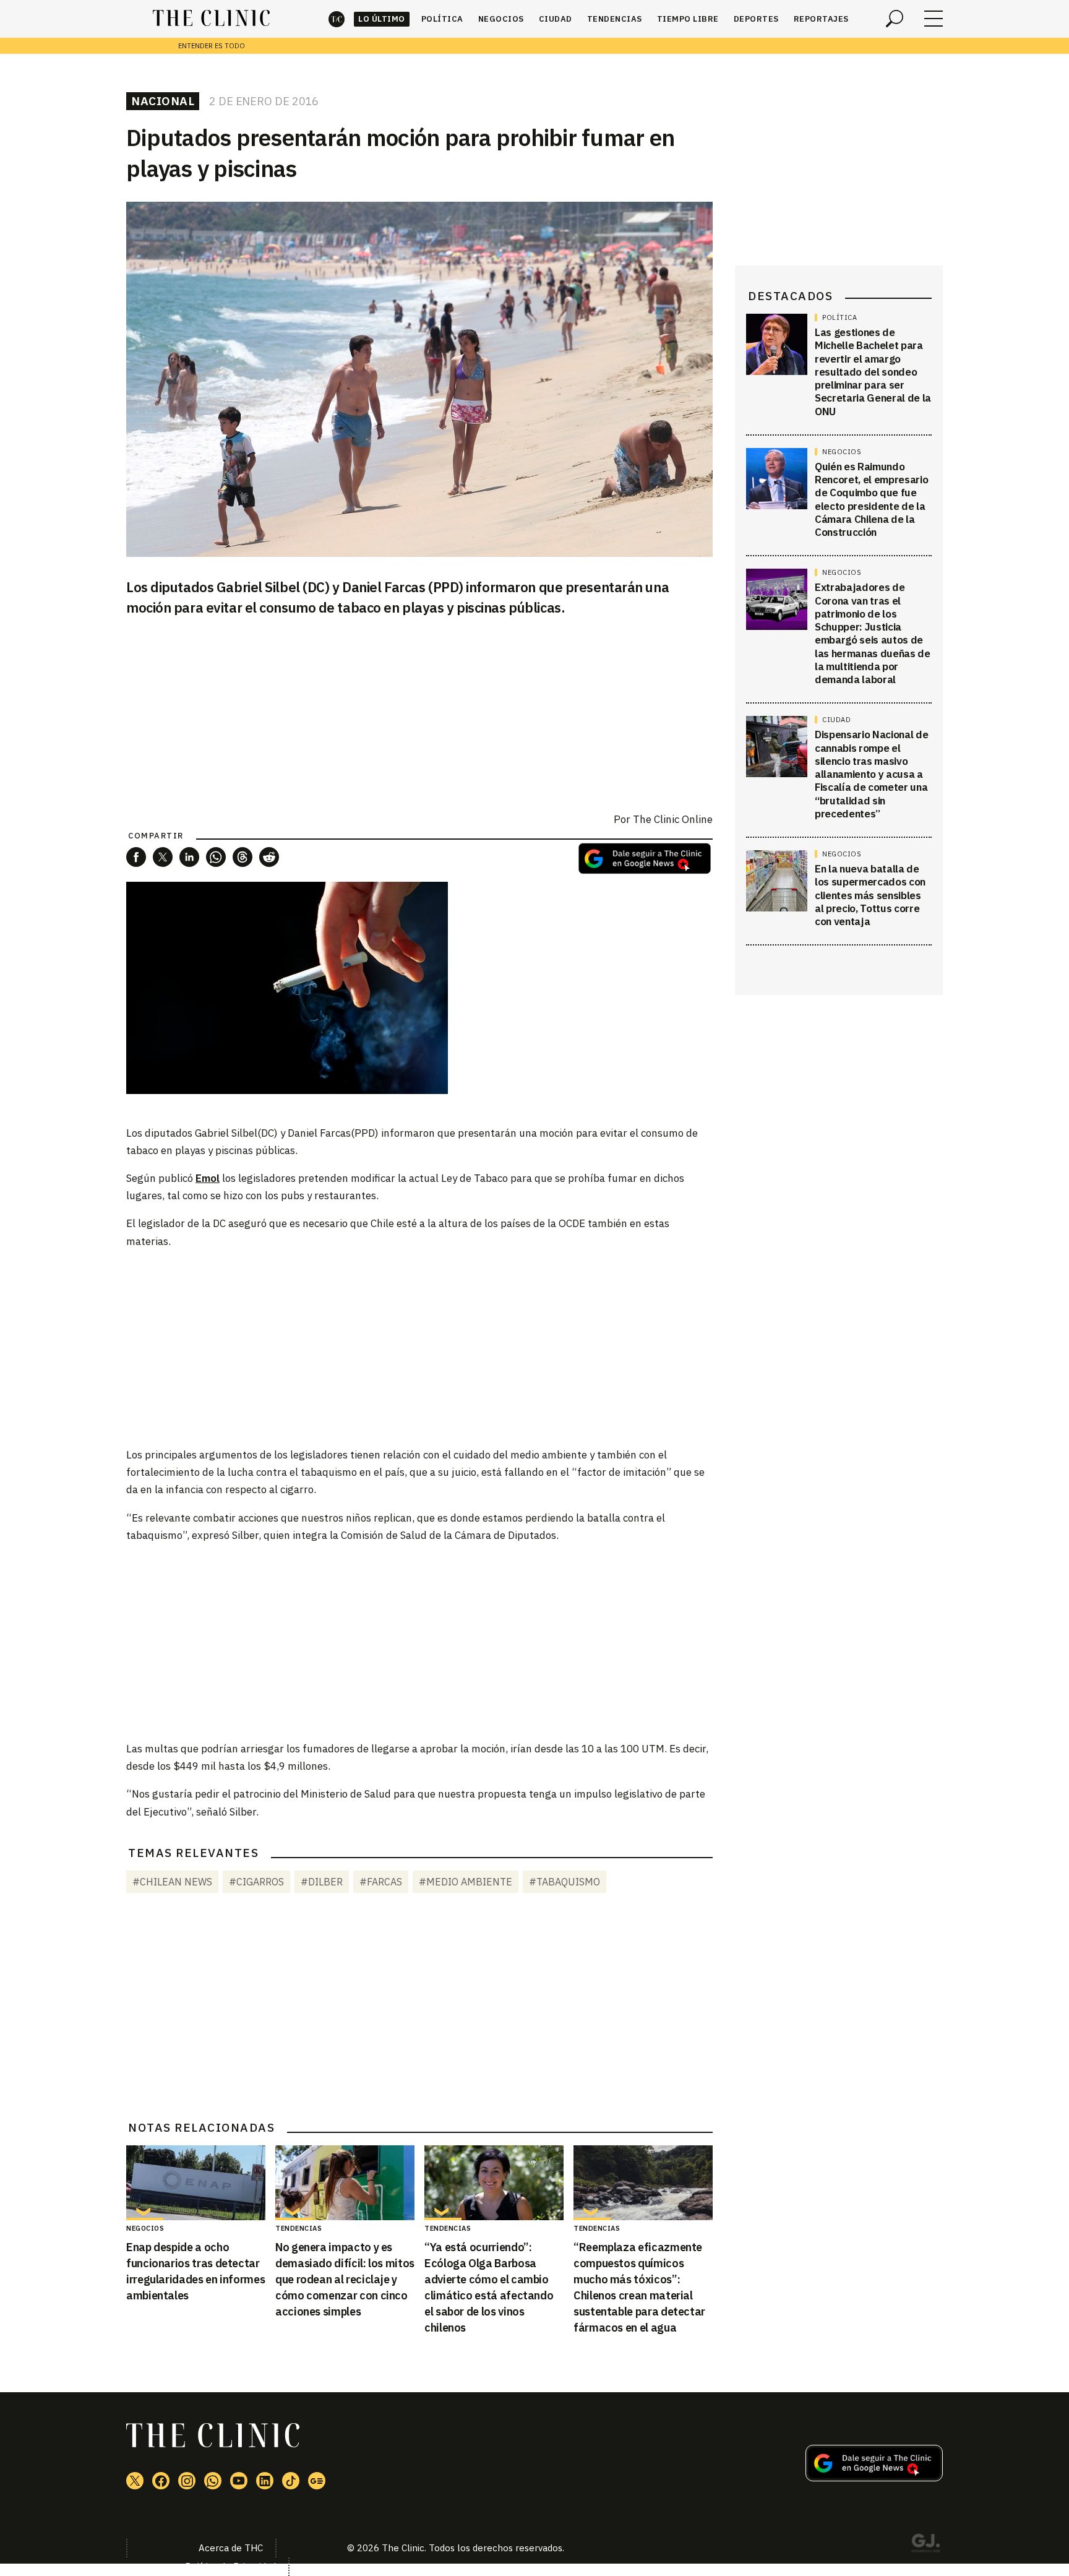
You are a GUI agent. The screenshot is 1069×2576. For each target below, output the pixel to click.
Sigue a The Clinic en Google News (645, 859)
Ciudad (556, 19)
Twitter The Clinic (135, 2481)
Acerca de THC (231, 2548)
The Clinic (337, 19)
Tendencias (615, 19)
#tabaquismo (565, 1882)
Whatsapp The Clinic (213, 2481)
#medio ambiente (466, 1882)
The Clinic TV (239, 2481)
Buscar (895, 19)
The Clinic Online (673, 819)
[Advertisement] (419, 1347)
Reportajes (821, 19)
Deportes (756, 19)
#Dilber (322, 1882)
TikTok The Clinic (291, 2481)
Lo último (382, 19)
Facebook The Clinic (161, 2481)
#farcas (381, 1882)
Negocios (501, 19)
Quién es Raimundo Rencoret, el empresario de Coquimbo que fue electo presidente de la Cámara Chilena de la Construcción (871, 499)
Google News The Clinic (317, 2481)
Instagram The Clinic (187, 2481)
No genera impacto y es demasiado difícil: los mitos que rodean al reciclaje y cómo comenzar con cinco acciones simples (345, 2279)
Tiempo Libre (688, 19)
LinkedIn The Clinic (265, 2481)
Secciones (934, 19)
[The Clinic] (211, 19)
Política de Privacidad (230, 2566)
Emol (208, 1178)
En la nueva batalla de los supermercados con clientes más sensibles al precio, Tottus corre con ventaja (870, 895)
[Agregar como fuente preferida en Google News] (874, 2478)
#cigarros (256, 1882)
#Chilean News (172, 1882)
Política (442, 19)
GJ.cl (925, 2545)
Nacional (163, 101)
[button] (136, 857)
